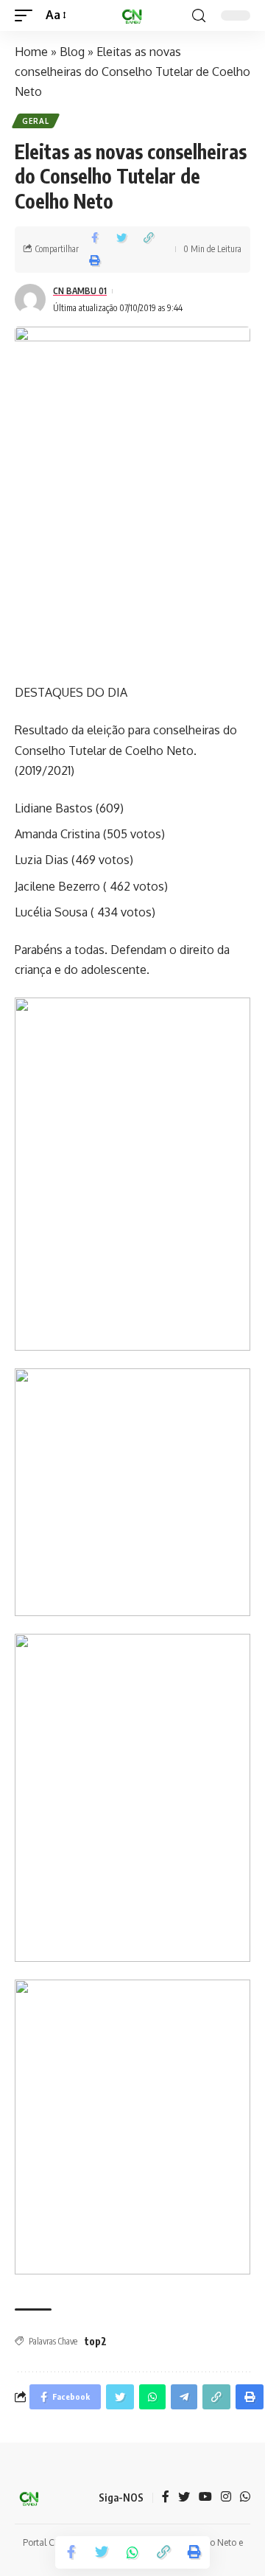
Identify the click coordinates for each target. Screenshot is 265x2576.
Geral (36, 121)
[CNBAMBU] (132, 15)
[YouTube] (205, 2497)
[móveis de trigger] (27, 15)
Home (31, 52)
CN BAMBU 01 (80, 291)
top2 (96, 2341)
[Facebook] (166, 2497)
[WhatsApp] (245, 2497)
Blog (72, 52)
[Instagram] (226, 2497)
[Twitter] (184, 2497)
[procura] (199, 16)
